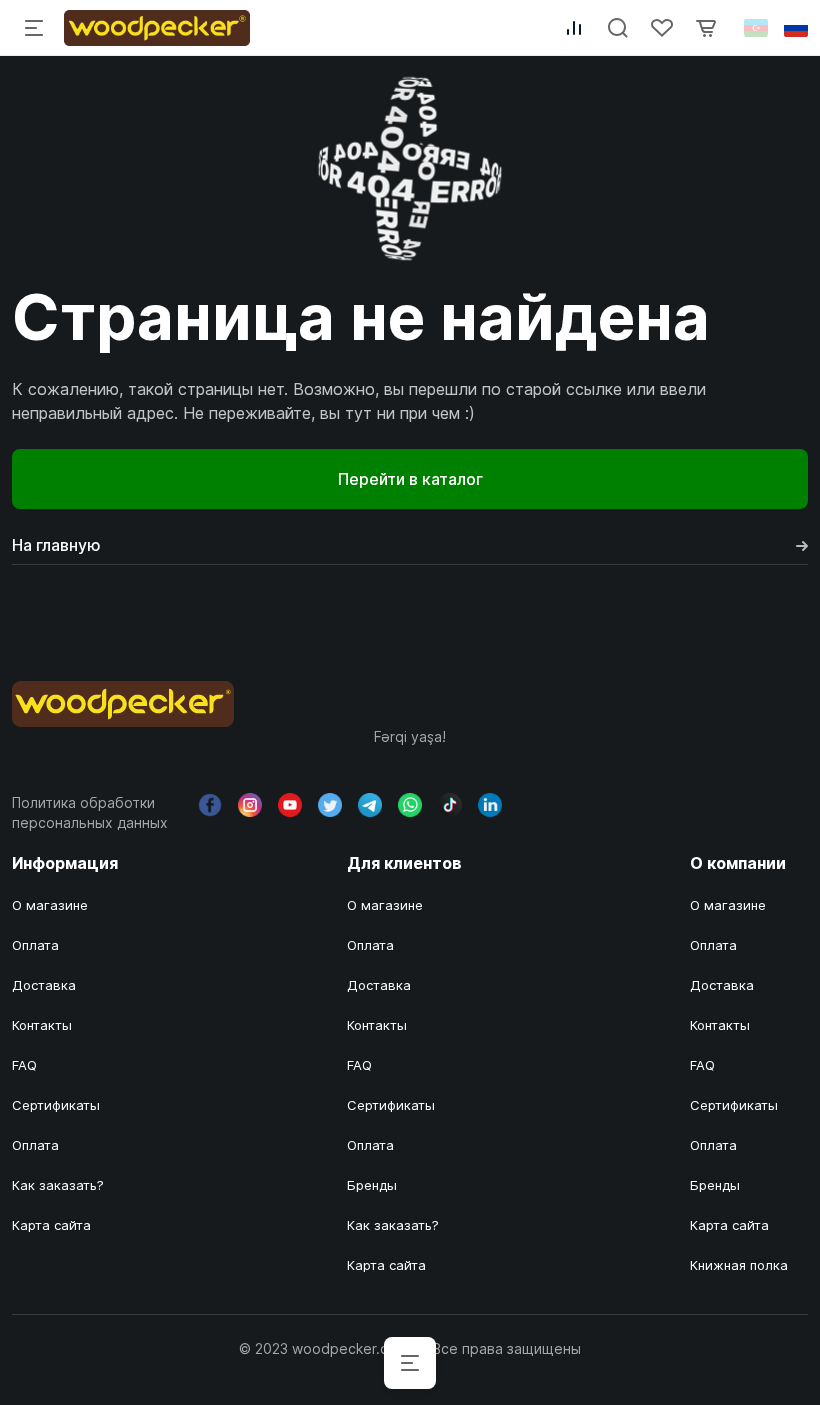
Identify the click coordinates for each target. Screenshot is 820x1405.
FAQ (24, 1065)
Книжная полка (739, 1265)
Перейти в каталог (410, 479)
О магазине (50, 905)
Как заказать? (58, 1185)
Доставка (44, 985)
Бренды (372, 1185)
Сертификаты (56, 1105)
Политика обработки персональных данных (90, 812)
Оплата (35, 945)
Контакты (42, 1025)
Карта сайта (51, 1225)
